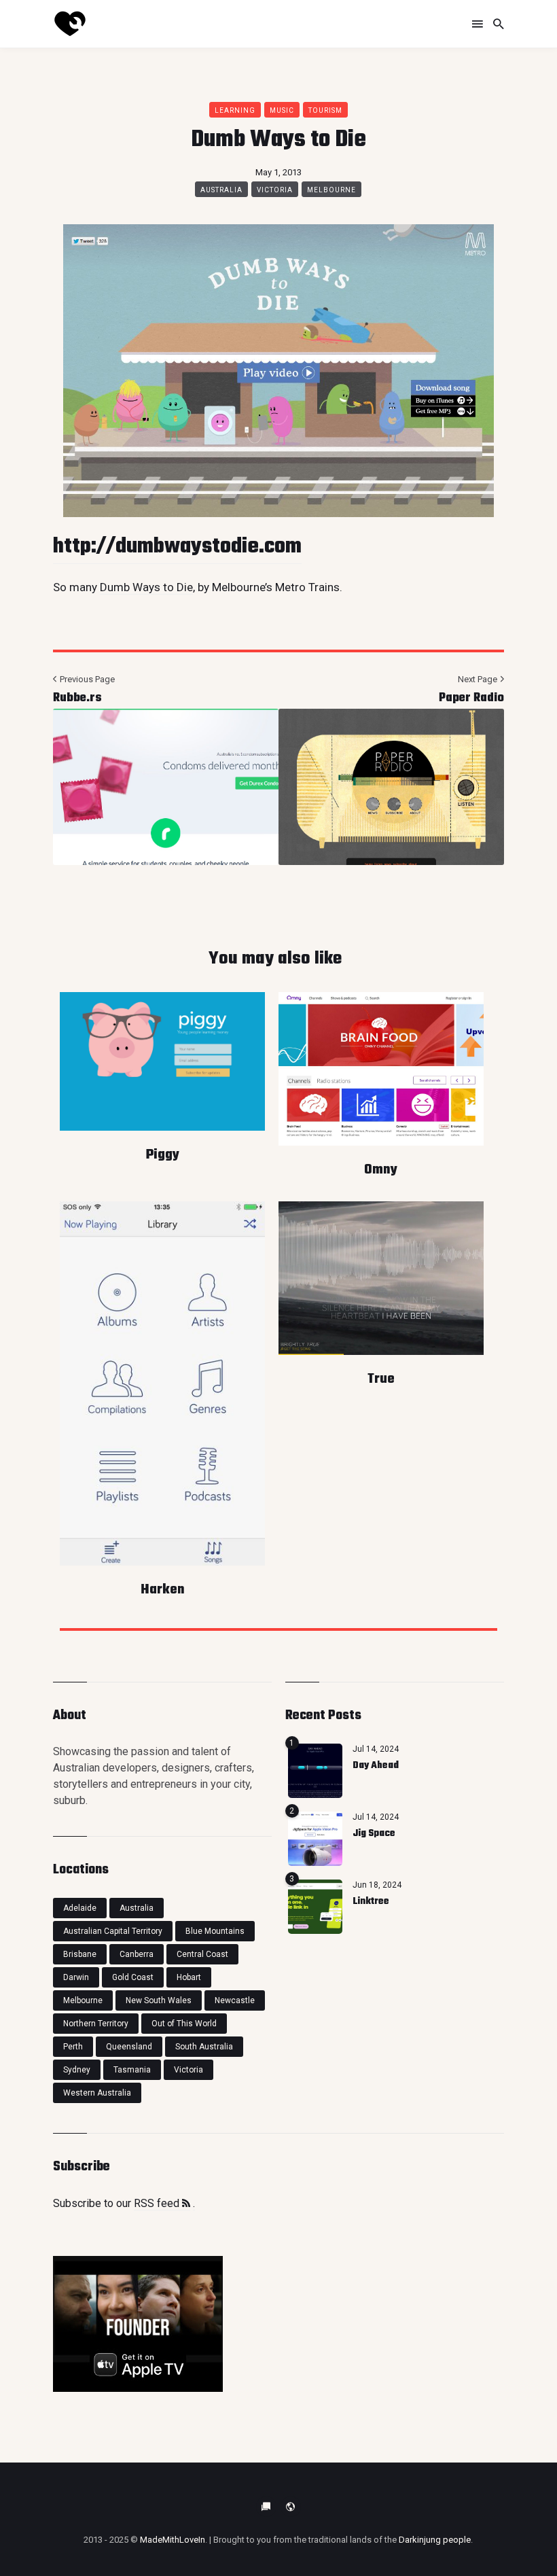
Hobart (189, 1977)
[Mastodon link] (291, 2507)
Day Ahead (376, 1766)
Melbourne (331, 190)
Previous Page (86, 679)
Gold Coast (133, 1977)
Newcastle (235, 2000)
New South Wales (159, 2000)
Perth (73, 2047)
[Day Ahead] (315, 1771)
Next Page (479, 679)
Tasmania (132, 2070)
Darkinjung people (435, 2540)
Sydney (77, 2070)
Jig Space (374, 1834)
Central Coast (202, 1954)
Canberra (137, 1954)
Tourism (325, 110)
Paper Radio (471, 698)
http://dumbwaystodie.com (177, 547)
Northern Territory (96, 2024)
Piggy (163, 1155)
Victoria (275, 190)
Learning (235, 110)
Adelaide (80, 1908)
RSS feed (158, 2203)
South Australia (204, 2047)
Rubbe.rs (77, 698)
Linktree (371, 1902)
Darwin (76, 1977)
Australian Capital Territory (113, 1931)
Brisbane (80, 1954)
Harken (163, 1590)
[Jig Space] (315, 1839)
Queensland (129, 2047)
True (381, 1379)
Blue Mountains (215, 1931)
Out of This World (184, 2024)
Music (282, 110)
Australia (221, 190)
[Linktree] (315, 1907)
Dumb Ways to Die (146, 587)
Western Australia (97, 2093)
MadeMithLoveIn (173, 2540)
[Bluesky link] (266, 2507)
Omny (381, 1170)
